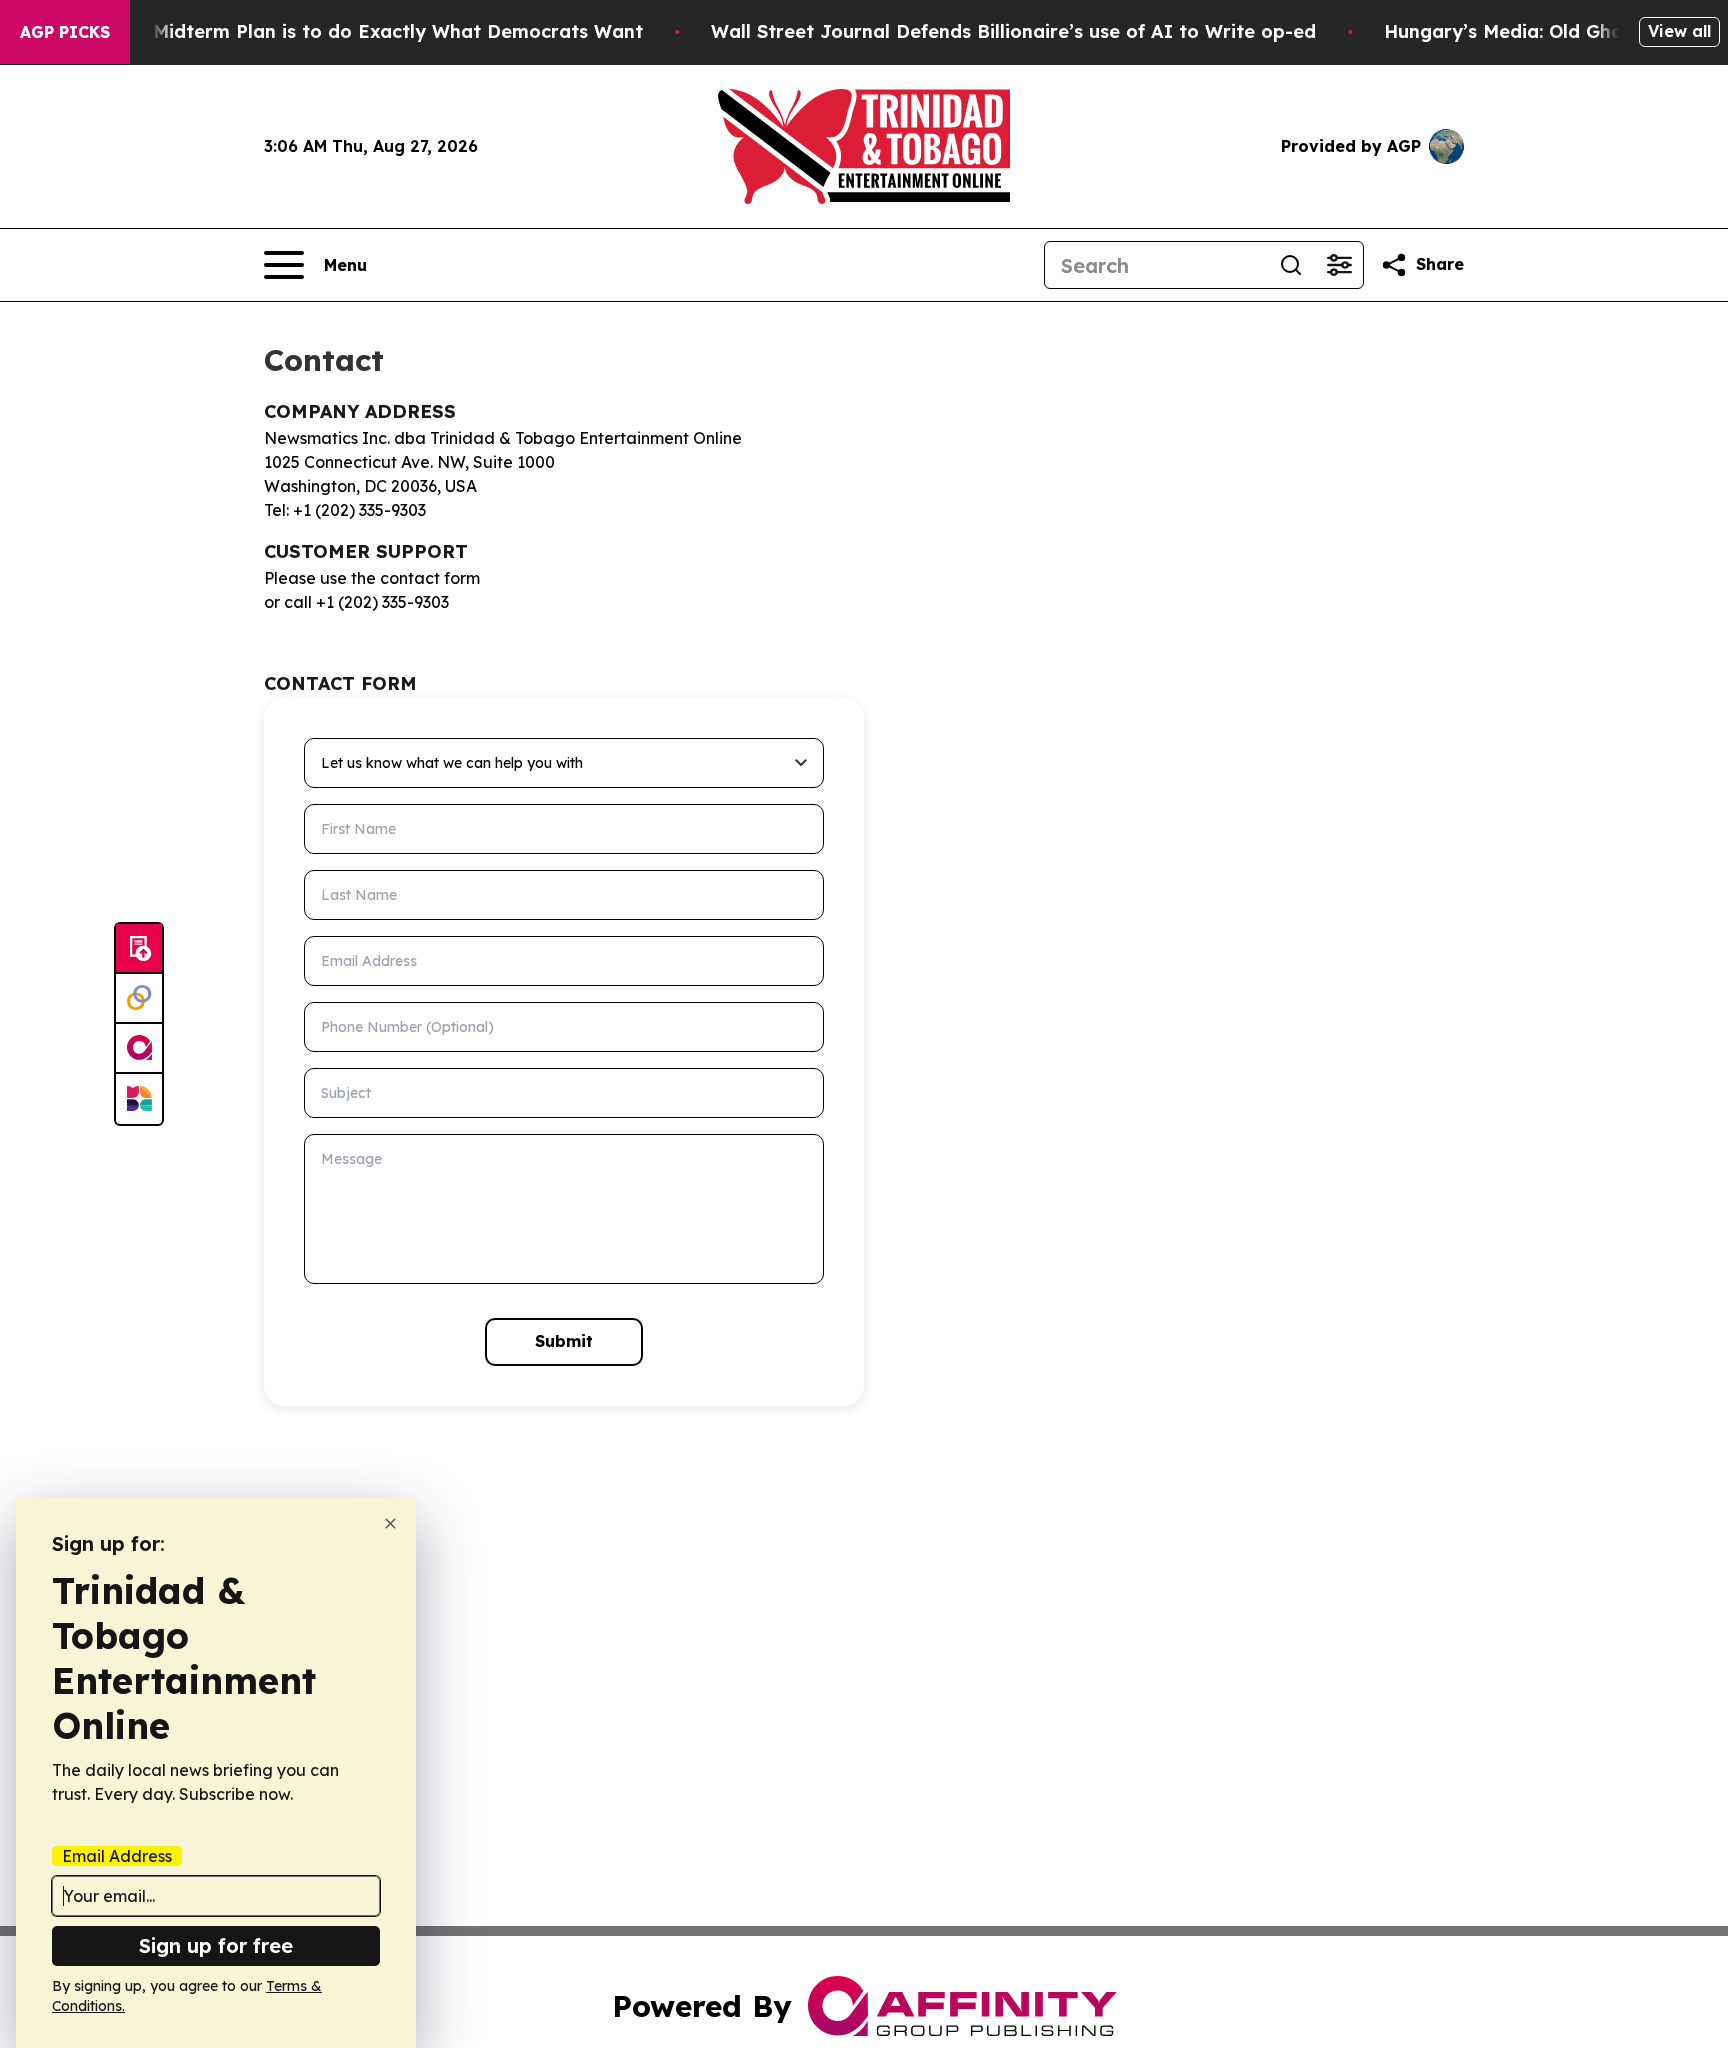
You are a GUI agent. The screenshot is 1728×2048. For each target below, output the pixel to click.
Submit (564, 1341)
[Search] (1291, 265)
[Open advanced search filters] (1339, 265)
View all (1679, 31)
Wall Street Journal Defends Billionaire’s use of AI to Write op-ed (1013, 31)
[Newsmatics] (139, 1099)
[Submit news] (139, 949)
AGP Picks (65, 32)
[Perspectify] (139, 999)
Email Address (117, 1856)
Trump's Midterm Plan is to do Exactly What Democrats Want (359, 31)
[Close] (390, 1523)
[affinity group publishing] (139, 1049)
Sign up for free (216, 1945)
